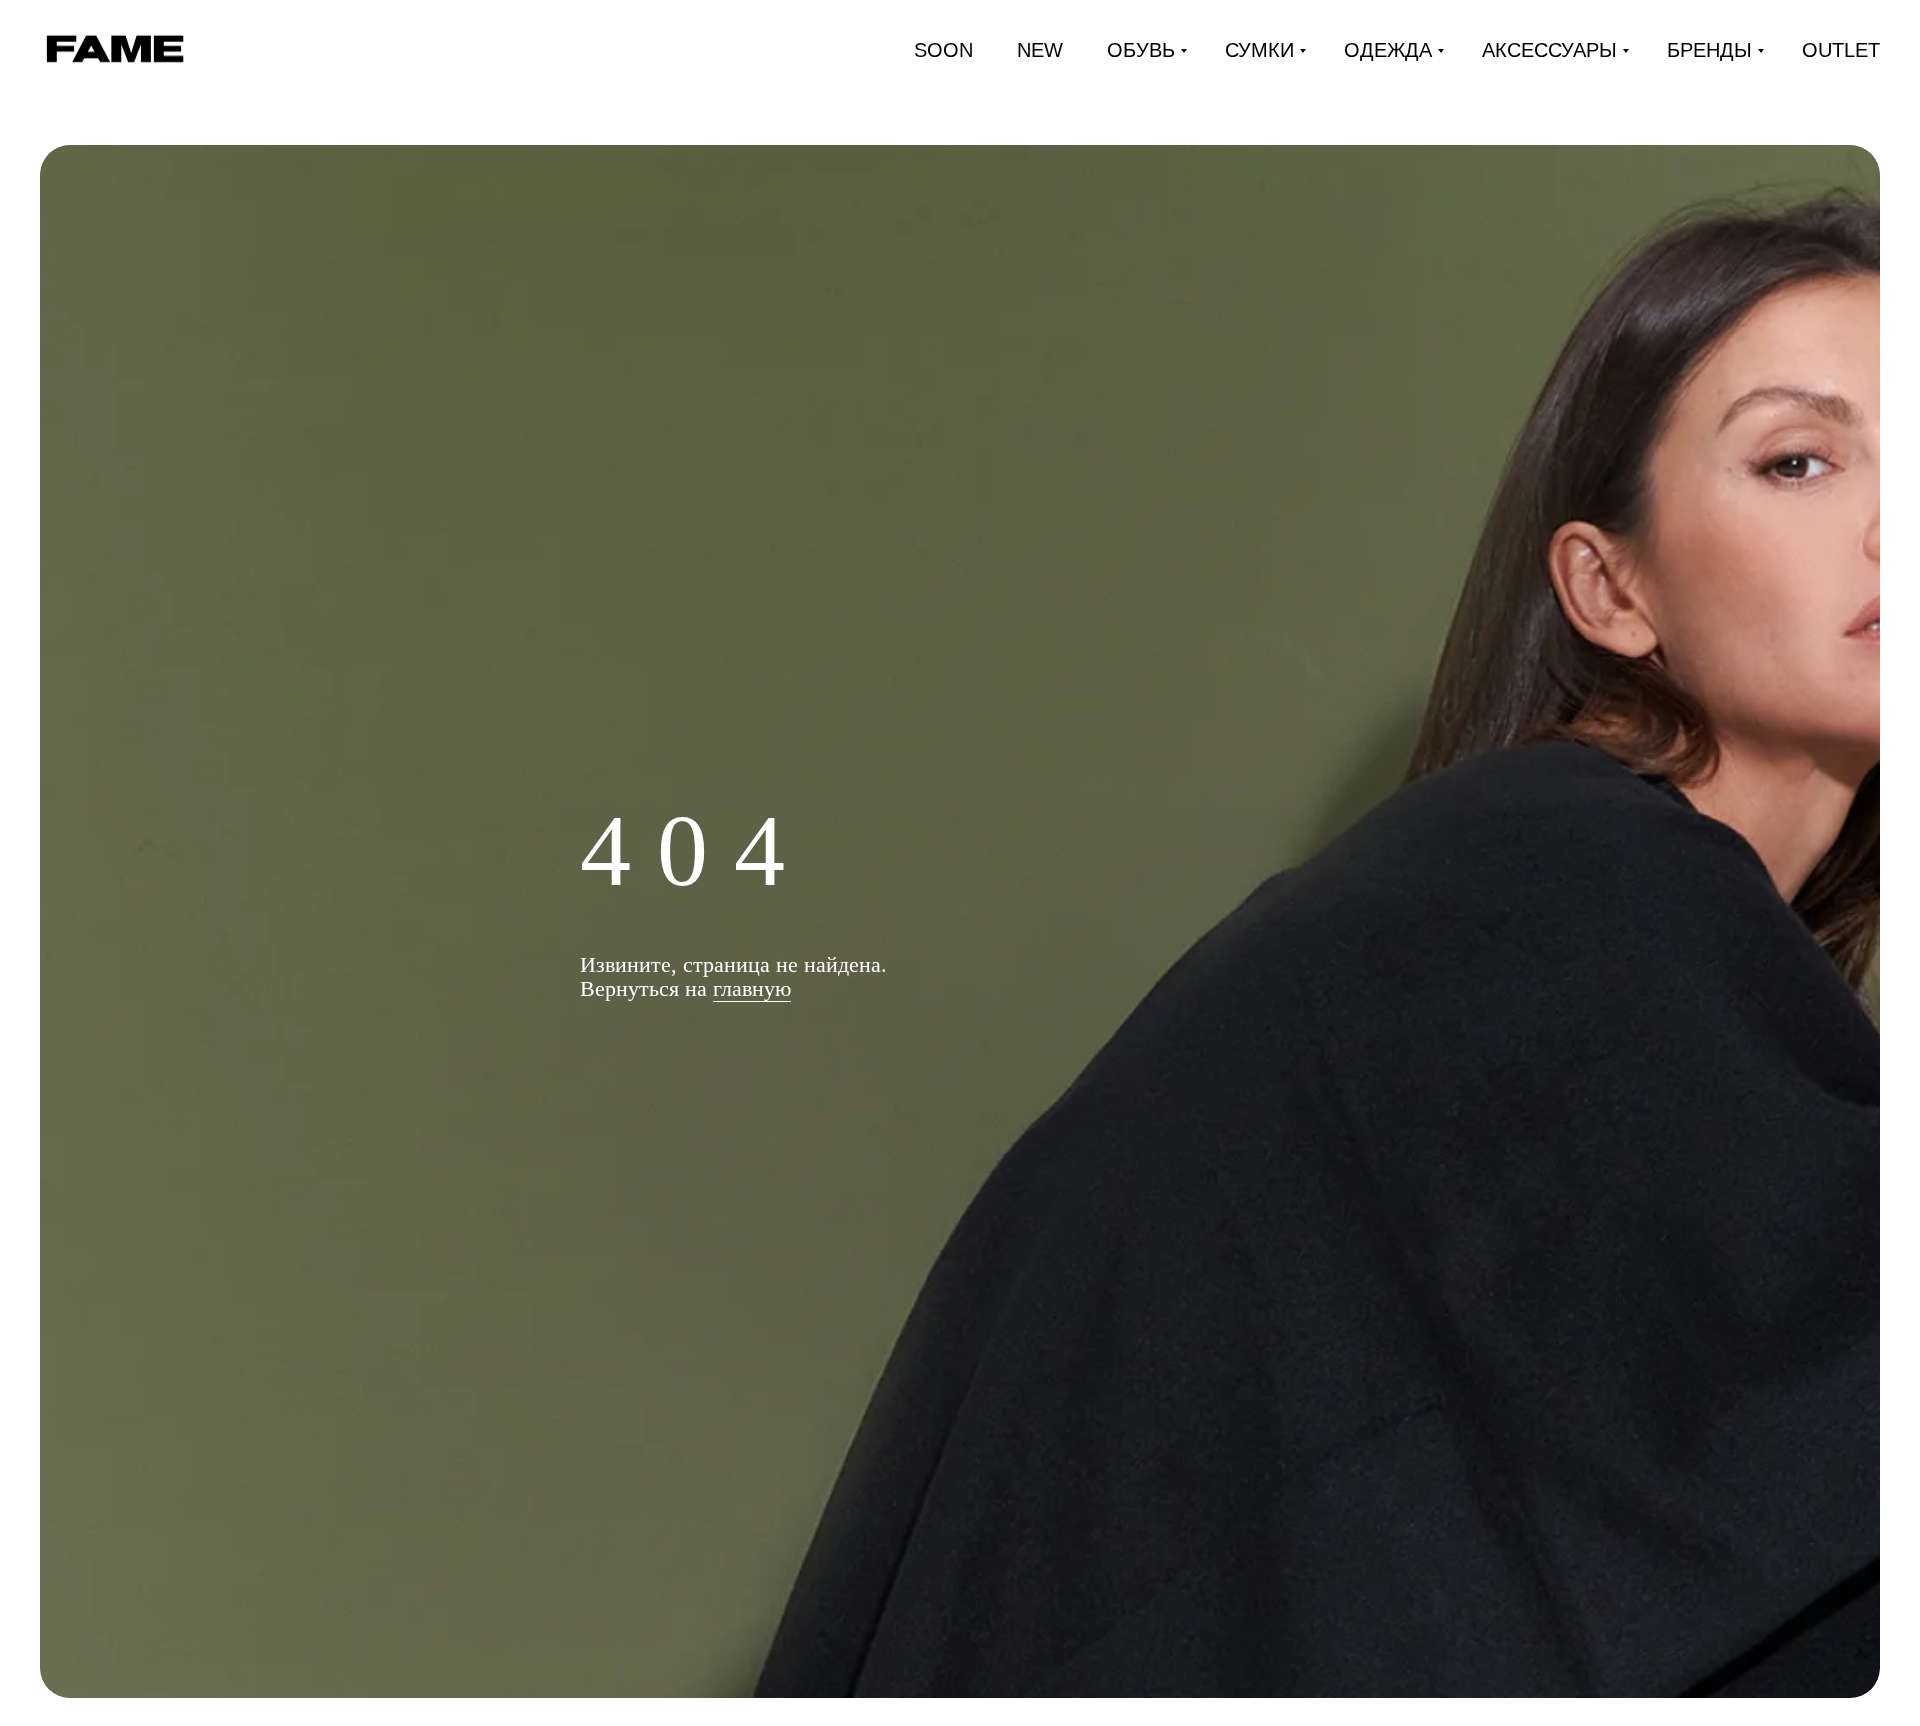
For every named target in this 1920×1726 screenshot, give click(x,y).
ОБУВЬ (1141, 50)
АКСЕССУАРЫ (1549, 50)
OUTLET (1841, 50)
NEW (1040, 50)
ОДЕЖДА (1388, 50)
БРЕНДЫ (1709, 50)
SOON (943, 50)
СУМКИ (1259, 50)
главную (752, 988)
